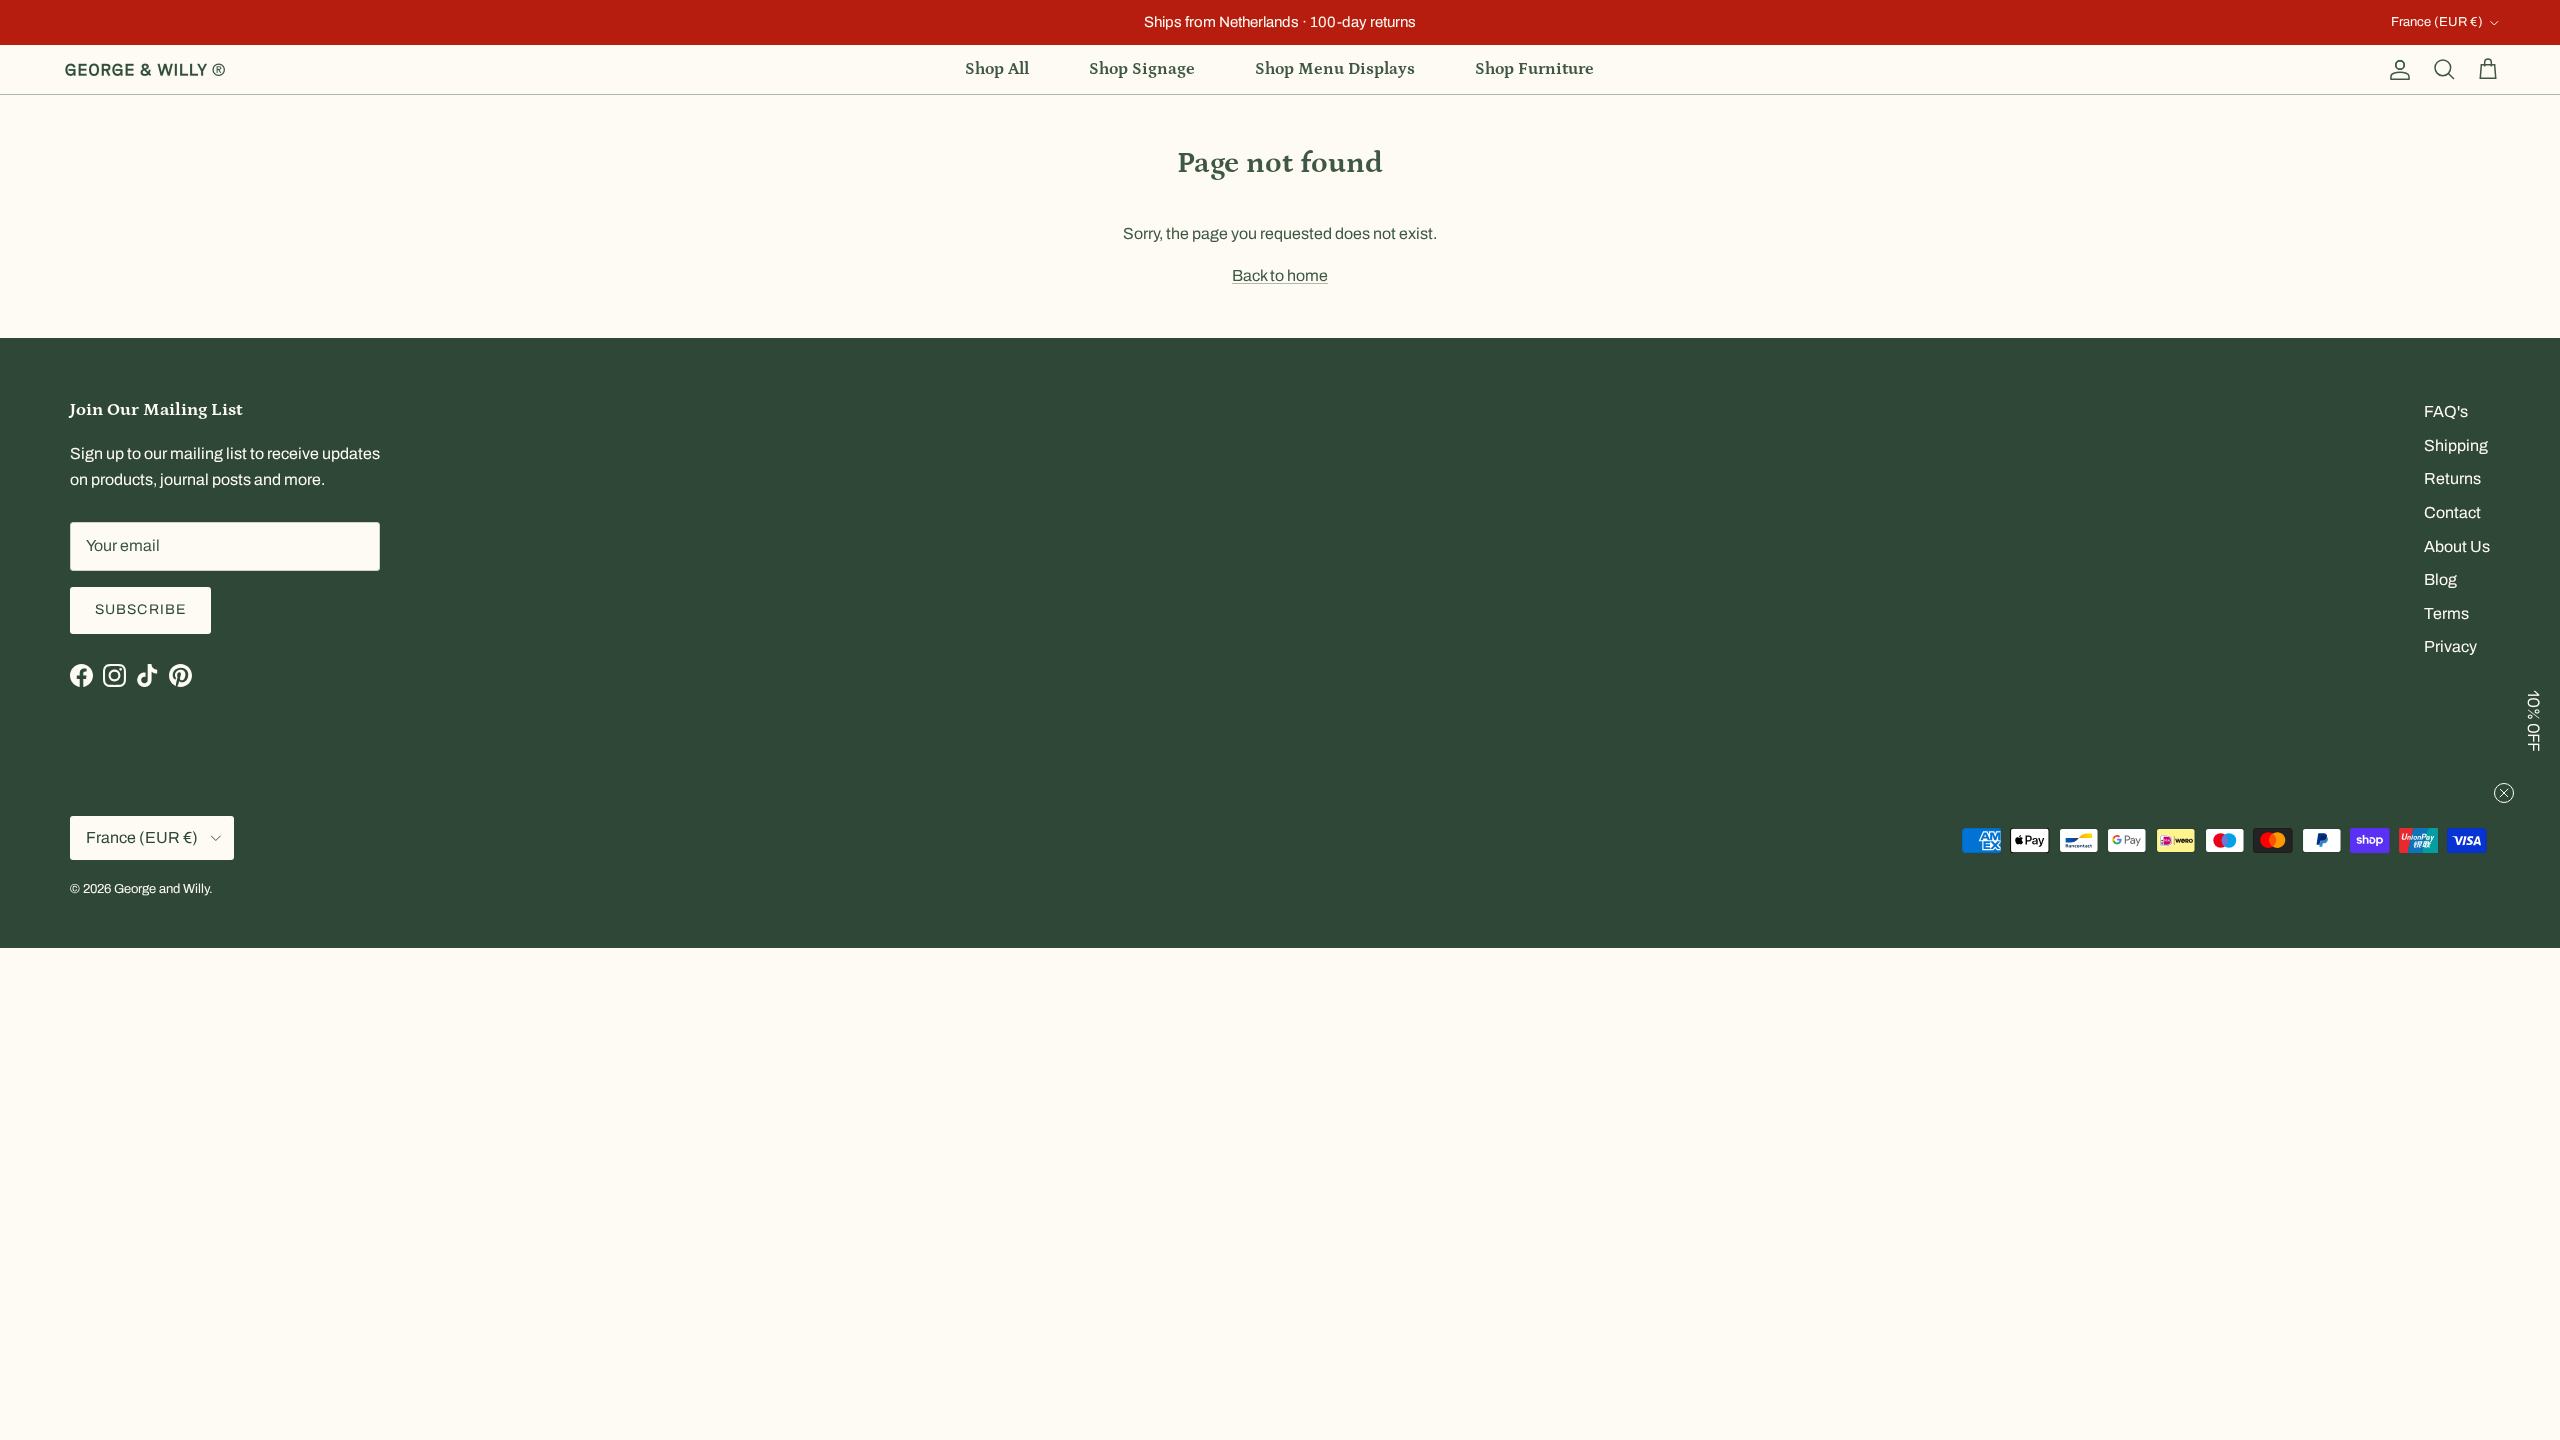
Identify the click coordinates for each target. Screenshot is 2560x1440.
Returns (2452, 478)
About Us (2457, 546)
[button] (2535, 720)
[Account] (2396, 70)
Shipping (2456, 445)
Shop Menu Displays (1335, 69)
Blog (2440, 579)
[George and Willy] (145, 70)
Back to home (1280, 275)
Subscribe (140, 609)
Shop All (997, 69)
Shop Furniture (1534, 69)
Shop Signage (1142, 69)
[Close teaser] (2504, 793)
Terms (2446, 613)
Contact (2452, 512)
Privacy (2450, 646)
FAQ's (2446, 411)
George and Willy (161, 889)
